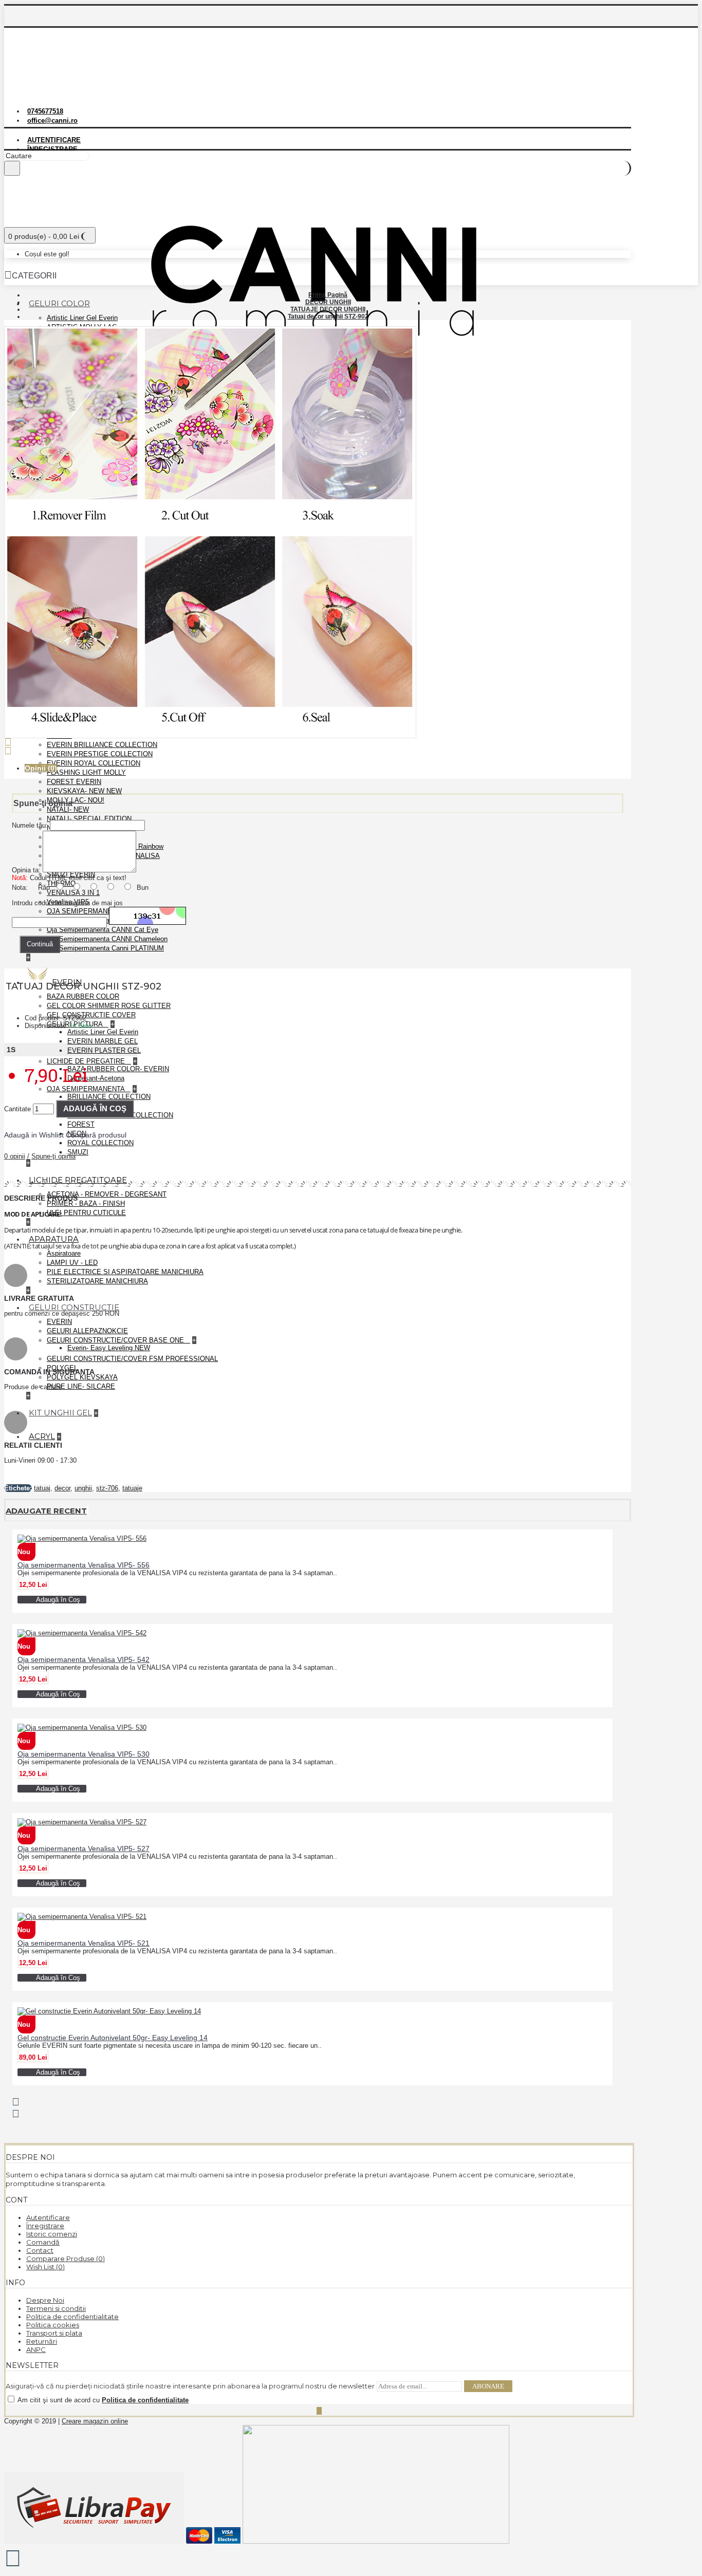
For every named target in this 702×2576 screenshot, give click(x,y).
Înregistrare (45, 2226)
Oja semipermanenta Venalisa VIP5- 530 (84, 1754)
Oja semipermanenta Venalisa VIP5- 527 (84, 1849)
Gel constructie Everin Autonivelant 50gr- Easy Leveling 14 (113, 2038)
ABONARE (488, 2386)
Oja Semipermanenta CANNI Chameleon (107, 939)
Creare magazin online (95, 2421)
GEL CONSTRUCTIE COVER (91, 1015)
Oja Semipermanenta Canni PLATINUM (105, 948)
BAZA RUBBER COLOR (83, 996)
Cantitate (17, 1109)
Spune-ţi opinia (53, 1156)
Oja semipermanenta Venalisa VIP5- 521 (84, 1943)
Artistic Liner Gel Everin (82, 318)
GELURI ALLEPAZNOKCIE (87, 1331)
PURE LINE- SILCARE (81, 1386)
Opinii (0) (41, 768)
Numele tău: (30, 825)
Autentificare (48, 2217)
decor (62, 1488)
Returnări (42, 2341)
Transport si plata (54, 2333)
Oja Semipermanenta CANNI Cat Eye (103, 930)
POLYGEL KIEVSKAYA (82, 1377)
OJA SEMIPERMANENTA (87, 1089)
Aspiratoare (64, 1253)
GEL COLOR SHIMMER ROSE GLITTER (109, 1006)
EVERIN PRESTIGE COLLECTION (100, 754)
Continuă (40, 944)
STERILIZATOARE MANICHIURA (97, 1281)
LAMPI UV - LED (72, 1263)
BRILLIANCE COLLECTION (109, 1097)
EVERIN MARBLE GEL (103, 1041)
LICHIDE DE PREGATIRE (87, 1061)
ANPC (36, 2349)
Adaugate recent (46, 1511)
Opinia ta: (26, 870)
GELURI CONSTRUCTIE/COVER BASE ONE (116, 1340)
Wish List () (45, 2267)
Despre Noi (45, 2300)
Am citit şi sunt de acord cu (102, 2400)
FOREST (81, 1124)
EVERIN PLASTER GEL (104, 1050)
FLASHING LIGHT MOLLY (86, 772)
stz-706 (107, 1488)
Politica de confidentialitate (72, 2317)
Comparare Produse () (66, 2258)
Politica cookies (53, 2325)
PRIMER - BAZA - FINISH (86, 1203)
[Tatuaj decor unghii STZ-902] (214, 740)
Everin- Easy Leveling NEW (109, 1348)
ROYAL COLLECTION (100, 1143)
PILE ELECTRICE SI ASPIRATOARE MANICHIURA (125, 1272)
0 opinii (15, 1156)
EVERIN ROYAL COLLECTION (94, 763)
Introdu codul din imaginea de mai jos (67, 903)
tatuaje (132, 1488)
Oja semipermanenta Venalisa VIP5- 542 (84, 1659)
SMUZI (78, 1152)
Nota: (20, 888)
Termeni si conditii (56, 2308)
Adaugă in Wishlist (34, 1135)
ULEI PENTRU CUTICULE (86, 1213)
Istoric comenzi (52, 2234)
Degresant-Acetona (96, 1078)
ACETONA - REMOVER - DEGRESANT (107, 1194)
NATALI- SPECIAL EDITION (89, 819)
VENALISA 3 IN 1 (73, 893)
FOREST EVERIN (74, 782)
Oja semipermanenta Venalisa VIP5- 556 (84, 1565)
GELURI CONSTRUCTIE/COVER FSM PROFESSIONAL (132, 1359)
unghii (83, 1488)
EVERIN (59, 1322)
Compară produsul (96, 1135)
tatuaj (42, 1488)
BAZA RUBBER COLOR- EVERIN (118, 1069)
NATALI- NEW (68, 809)
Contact (40, 2250)
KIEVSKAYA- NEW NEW (84, 791)
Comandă (43, 2242)
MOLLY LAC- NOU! (76, 800)
